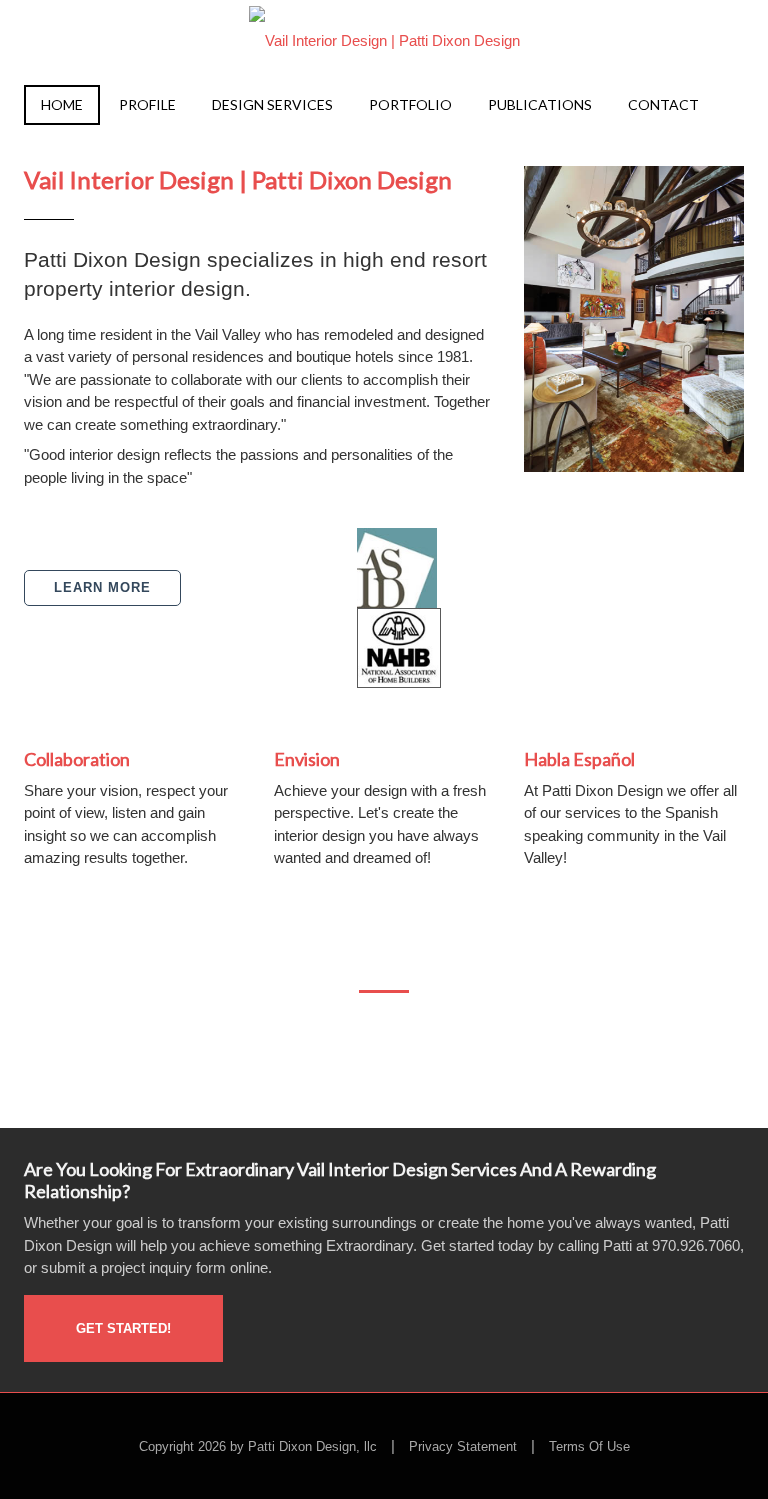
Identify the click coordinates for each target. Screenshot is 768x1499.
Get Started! (123, 1327)
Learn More (102, 587)
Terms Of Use (589, 1446)
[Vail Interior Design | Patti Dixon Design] (384, 34)
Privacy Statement (463, 1446)
